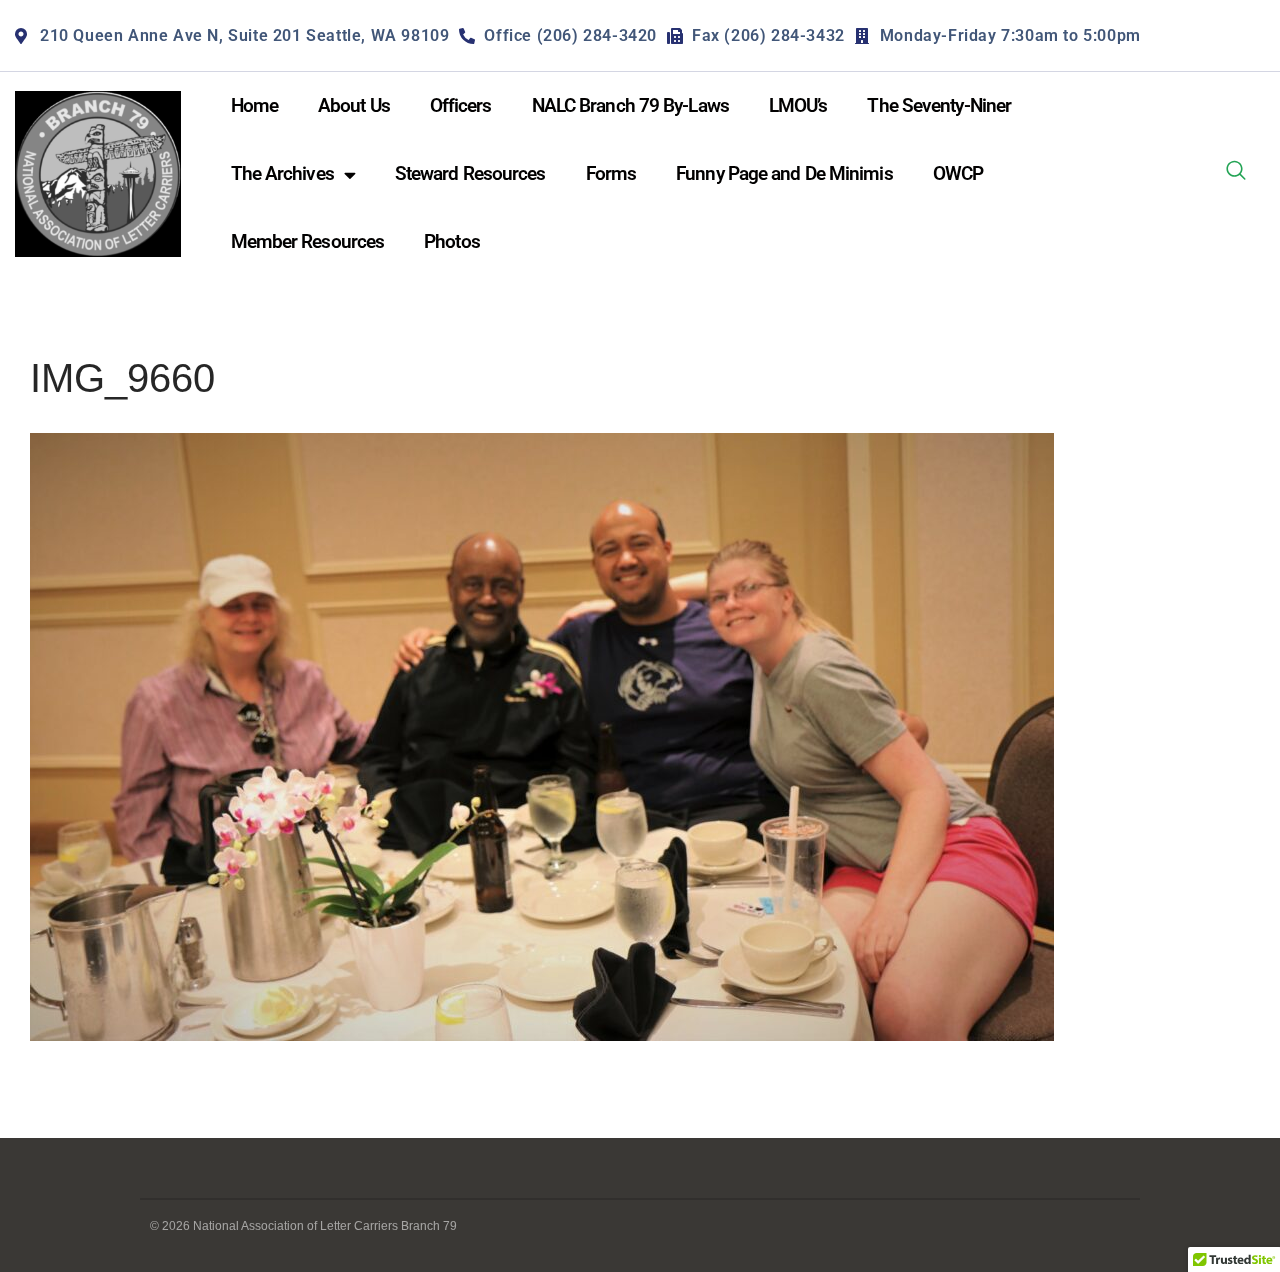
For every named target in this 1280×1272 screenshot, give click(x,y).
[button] (1236, 174)
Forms (611, 173)
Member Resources (308, 241)
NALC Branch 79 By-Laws (630, 105)
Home (254, 105)
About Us (354, 105)
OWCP (958, 173)
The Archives (282, 173)
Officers (461, 105)
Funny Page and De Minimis (784, 173)
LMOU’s (798, 105)
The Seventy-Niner (939, 105)
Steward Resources (470, 173)
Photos (452, 241)
